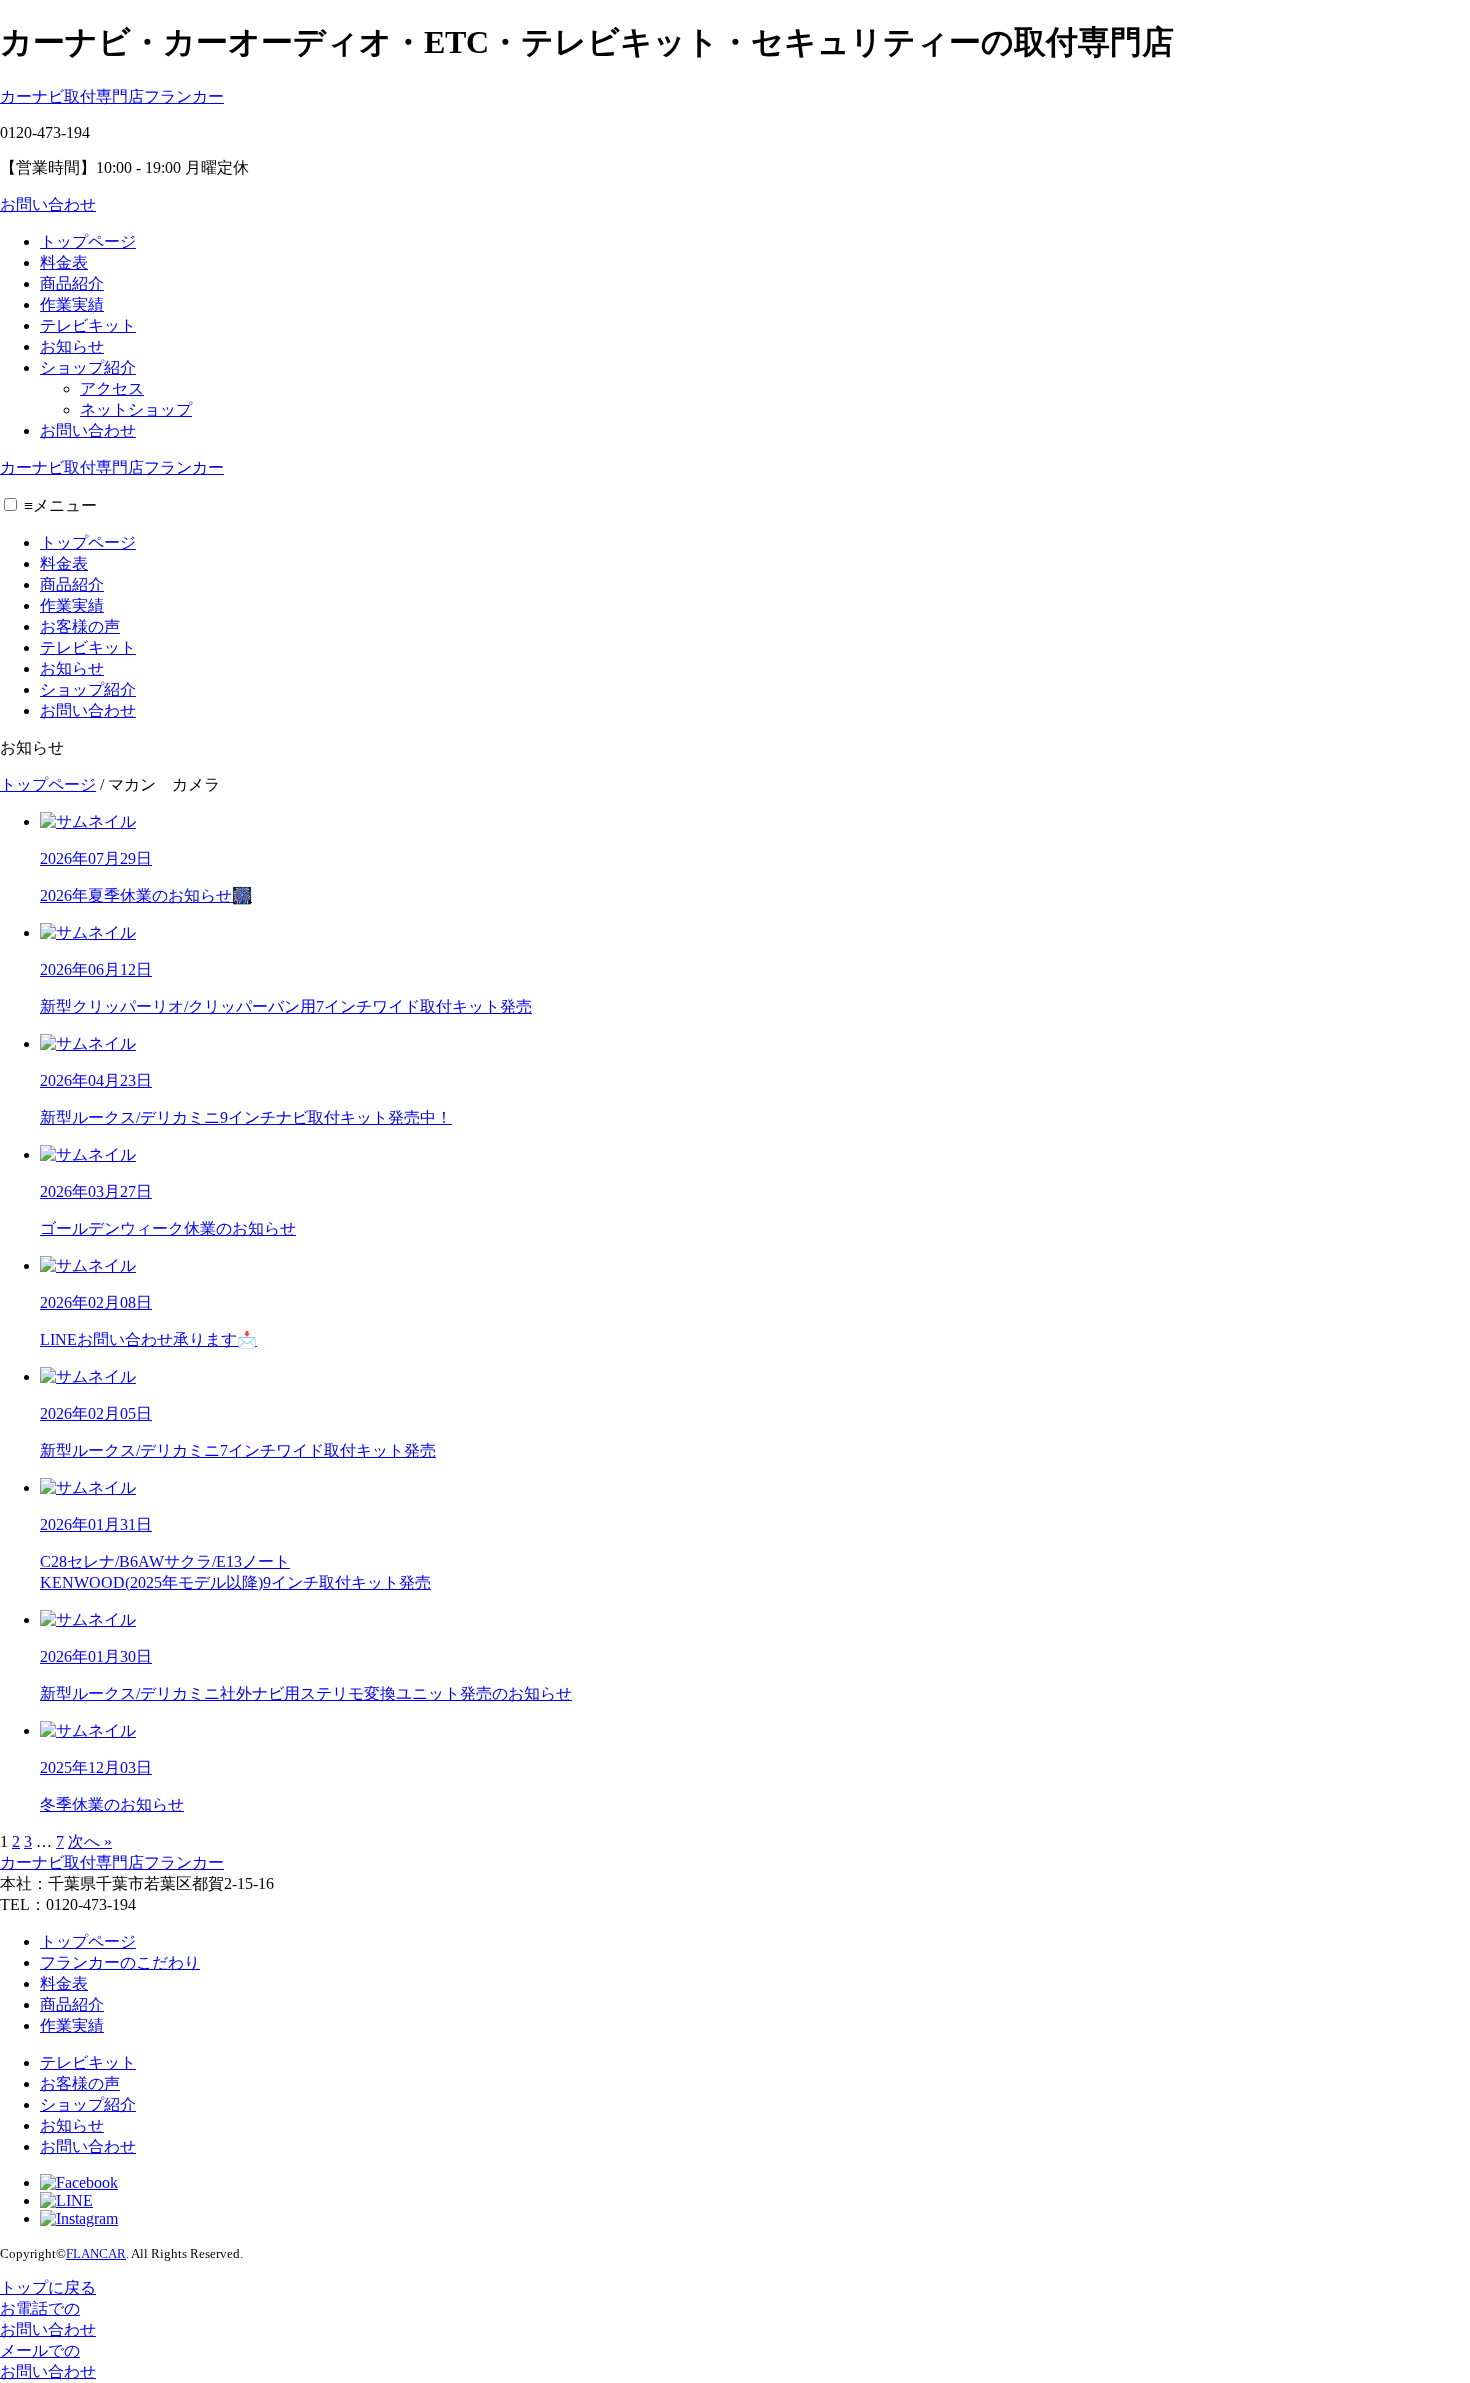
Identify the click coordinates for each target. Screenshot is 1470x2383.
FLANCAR (96, 2253)
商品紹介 (72, 283)
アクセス (112, 388)
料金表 (64, 262)
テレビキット (88, 325)
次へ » (90, 1841)
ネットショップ (136, 409)
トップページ (88, 241)
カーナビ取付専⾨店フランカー (112, 96)
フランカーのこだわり (120, 1962)
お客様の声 (80, 626)
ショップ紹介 (88, 367)
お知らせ (72, 346)
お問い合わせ (48, 204)
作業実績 (72, 304)
